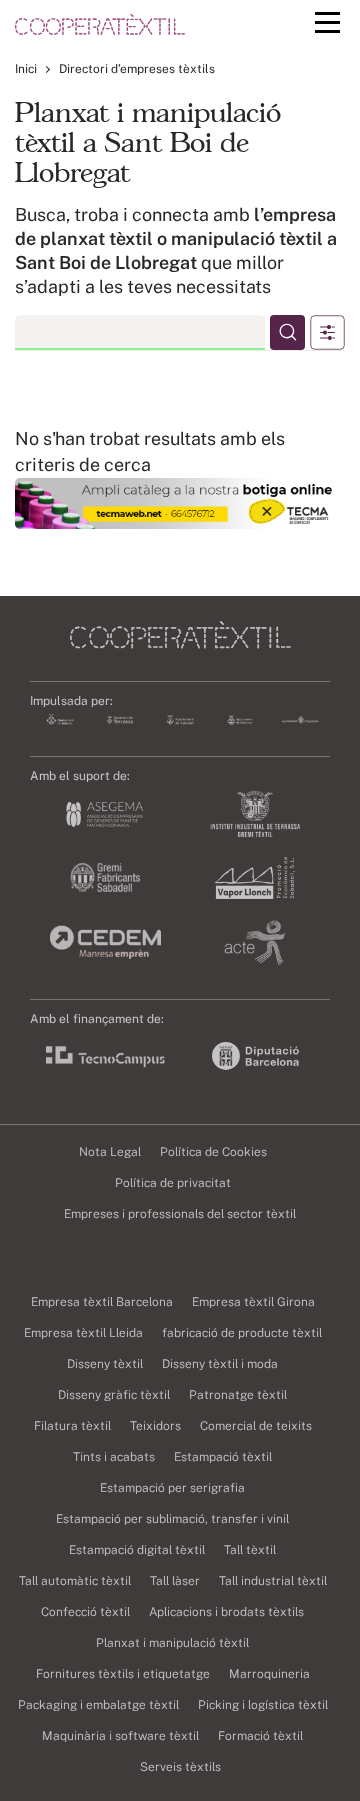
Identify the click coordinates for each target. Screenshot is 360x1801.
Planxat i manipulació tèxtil (172, 1643)
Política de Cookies (213, 1152)
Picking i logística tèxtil (263, 1705)
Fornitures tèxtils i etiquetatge (123, 1674)
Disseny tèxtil (105, 1364)
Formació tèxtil (260, 1736)
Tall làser (175, 1581)
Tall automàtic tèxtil (75, 1581)
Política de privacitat (173, 1183)
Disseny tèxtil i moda (220, 1364)
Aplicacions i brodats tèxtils (226, 1612)
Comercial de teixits (256, 1426)
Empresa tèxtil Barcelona (102, 1302)
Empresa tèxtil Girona (253, 1302)
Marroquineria (269, 1674)
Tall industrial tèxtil (273, 1581)
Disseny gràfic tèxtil (114, 1395)
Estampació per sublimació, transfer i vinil (172, 1519)
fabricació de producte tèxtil (242, 1333)
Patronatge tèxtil (238, 1395)
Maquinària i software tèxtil (120, 1736)
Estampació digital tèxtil (137, 1550)
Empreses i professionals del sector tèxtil (180, 1214)
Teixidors (155, 1426)
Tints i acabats (114, 1457)
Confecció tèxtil (85, 1612)
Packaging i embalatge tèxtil (98, 1705)
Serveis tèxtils (180, 1767)
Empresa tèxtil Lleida (83, 1333)
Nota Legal (110, 1152)
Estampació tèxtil (223, 1457)
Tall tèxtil (250, 1550)
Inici (26, 69)
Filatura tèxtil (72, 1426)
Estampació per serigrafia (172, 1488)
